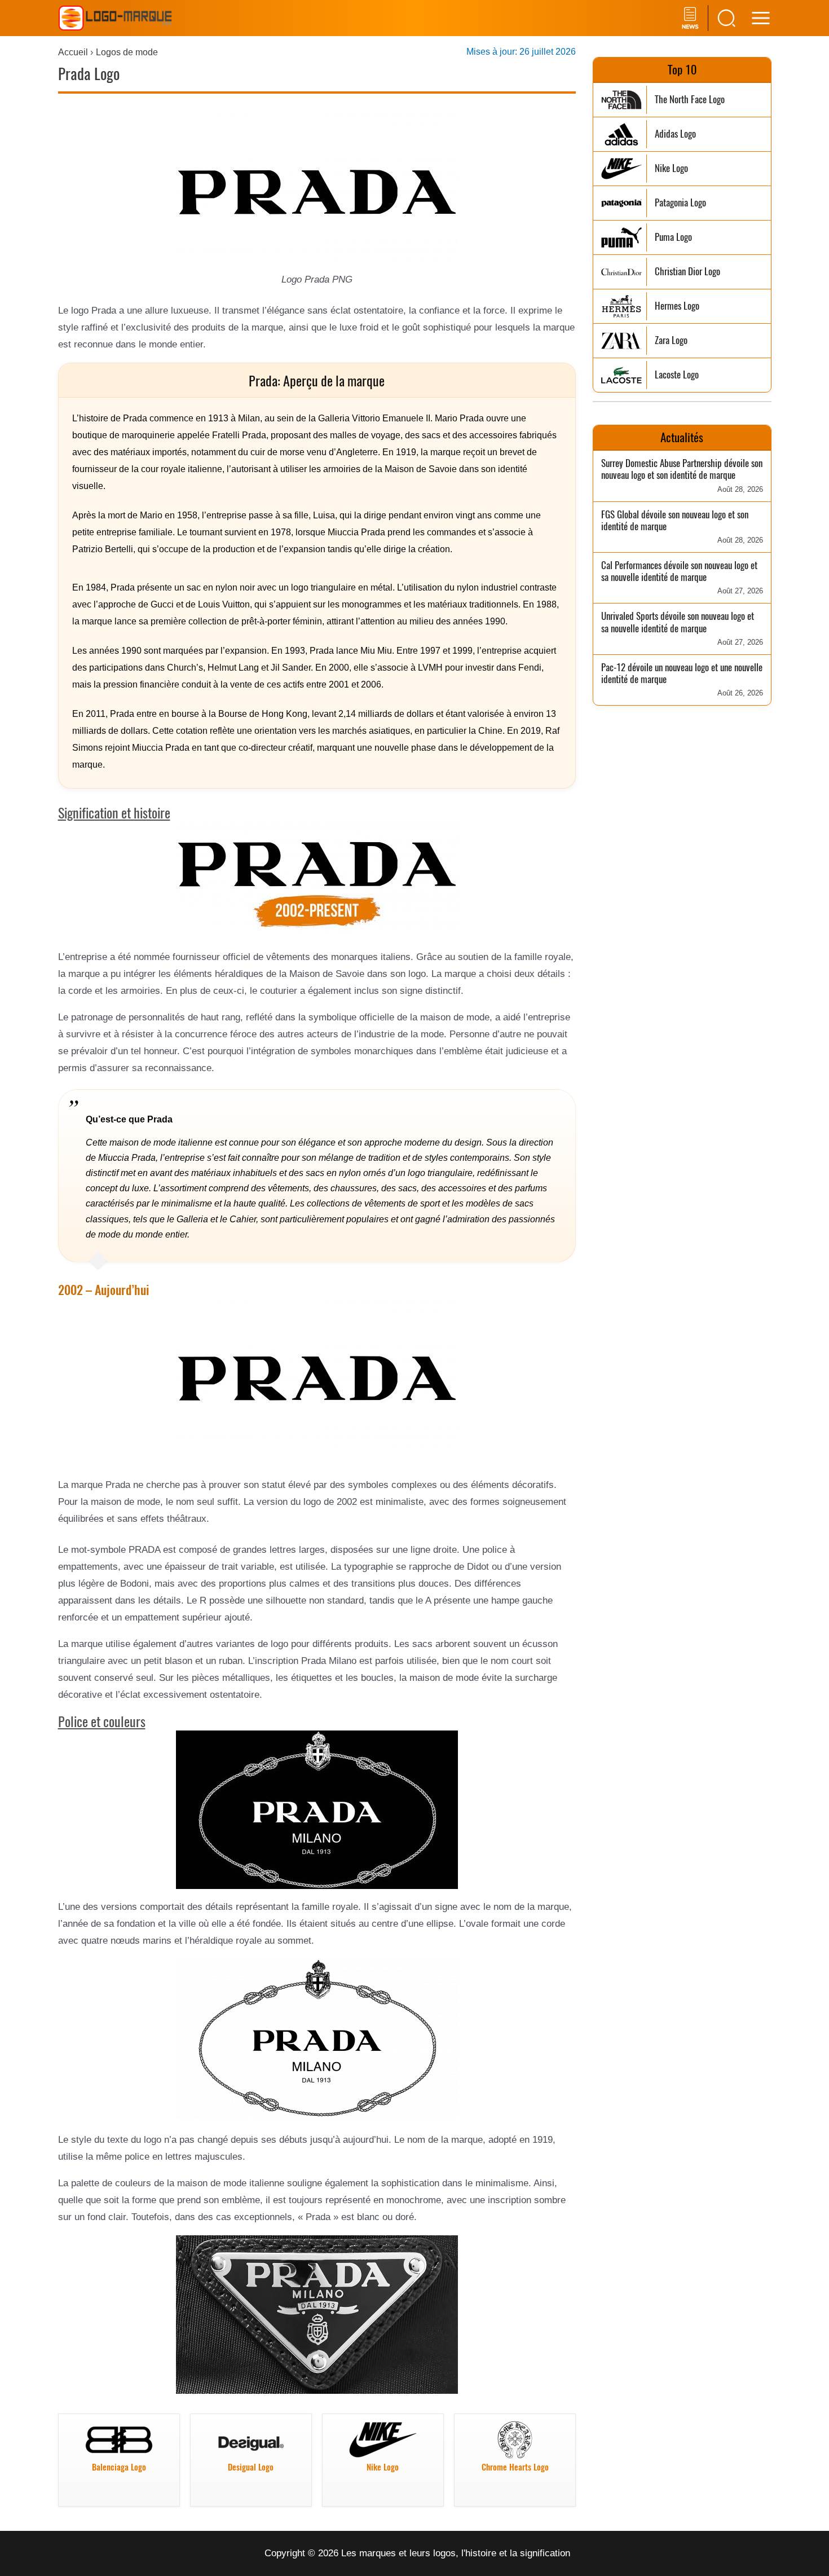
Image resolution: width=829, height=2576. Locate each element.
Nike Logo (671, 168)
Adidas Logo (675, 134)
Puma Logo (673, 237)
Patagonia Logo (680, 203)
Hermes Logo (677, 306)
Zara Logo (671, 340)
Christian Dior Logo (687, 272)
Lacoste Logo (677, 375)
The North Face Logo (690, 100)
